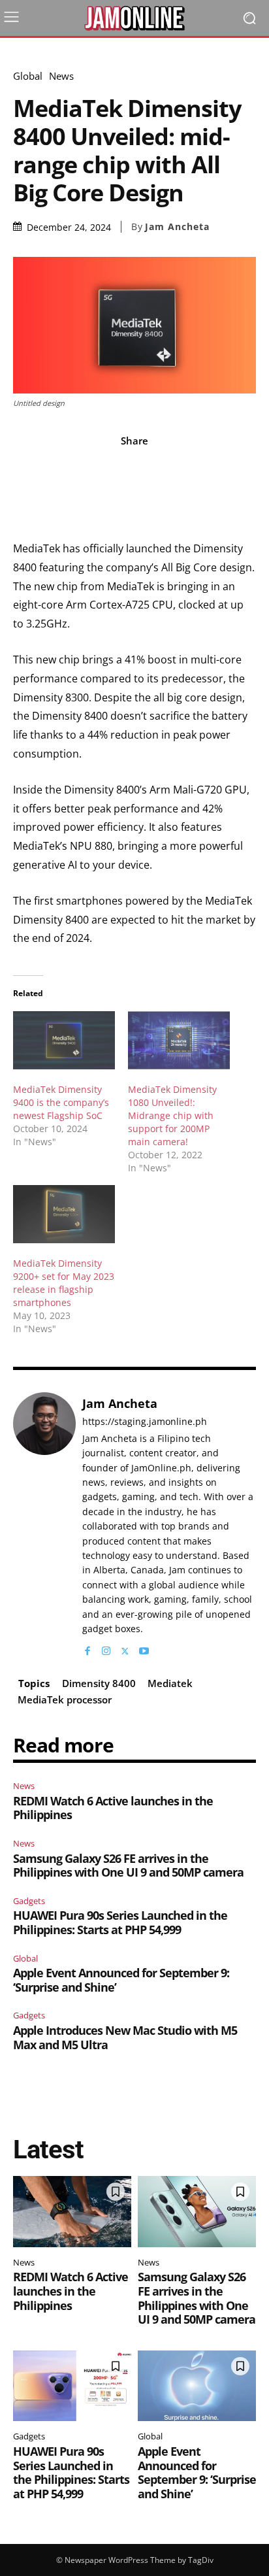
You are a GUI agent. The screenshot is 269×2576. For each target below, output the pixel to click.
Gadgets (29, 1901)
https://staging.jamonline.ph (145, 1422)
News (61, 76)
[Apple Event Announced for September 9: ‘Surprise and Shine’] (197, 2386)
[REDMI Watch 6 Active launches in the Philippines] (72, 2212)
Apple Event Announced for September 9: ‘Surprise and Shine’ (121, 1980)
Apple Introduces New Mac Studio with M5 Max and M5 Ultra (125, 2037)
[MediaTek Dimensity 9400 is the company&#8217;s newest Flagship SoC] (64, 1040)
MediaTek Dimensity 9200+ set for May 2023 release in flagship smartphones (64, 1283)
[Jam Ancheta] (44, 1525)
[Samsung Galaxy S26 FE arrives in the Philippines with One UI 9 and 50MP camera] (197, 2212)
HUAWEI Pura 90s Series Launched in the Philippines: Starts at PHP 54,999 (120, 1922)
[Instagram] (106, 1648)
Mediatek (170, 1683)
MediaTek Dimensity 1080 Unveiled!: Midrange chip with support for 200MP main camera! (172, 1115)
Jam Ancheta (177, 227)
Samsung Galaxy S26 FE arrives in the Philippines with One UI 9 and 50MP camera (128, 1865)
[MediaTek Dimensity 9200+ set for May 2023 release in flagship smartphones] (64, 1214)
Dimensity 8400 (99, 1683)
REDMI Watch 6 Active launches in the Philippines (113, 1808)
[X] (125, 1648)
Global (28, 76)
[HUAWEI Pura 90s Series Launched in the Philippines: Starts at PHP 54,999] (72, 2386)
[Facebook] (87, 1648)
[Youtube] (144, 1648)
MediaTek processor (65, 1699)
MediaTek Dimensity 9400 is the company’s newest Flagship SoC (61, 1102)
